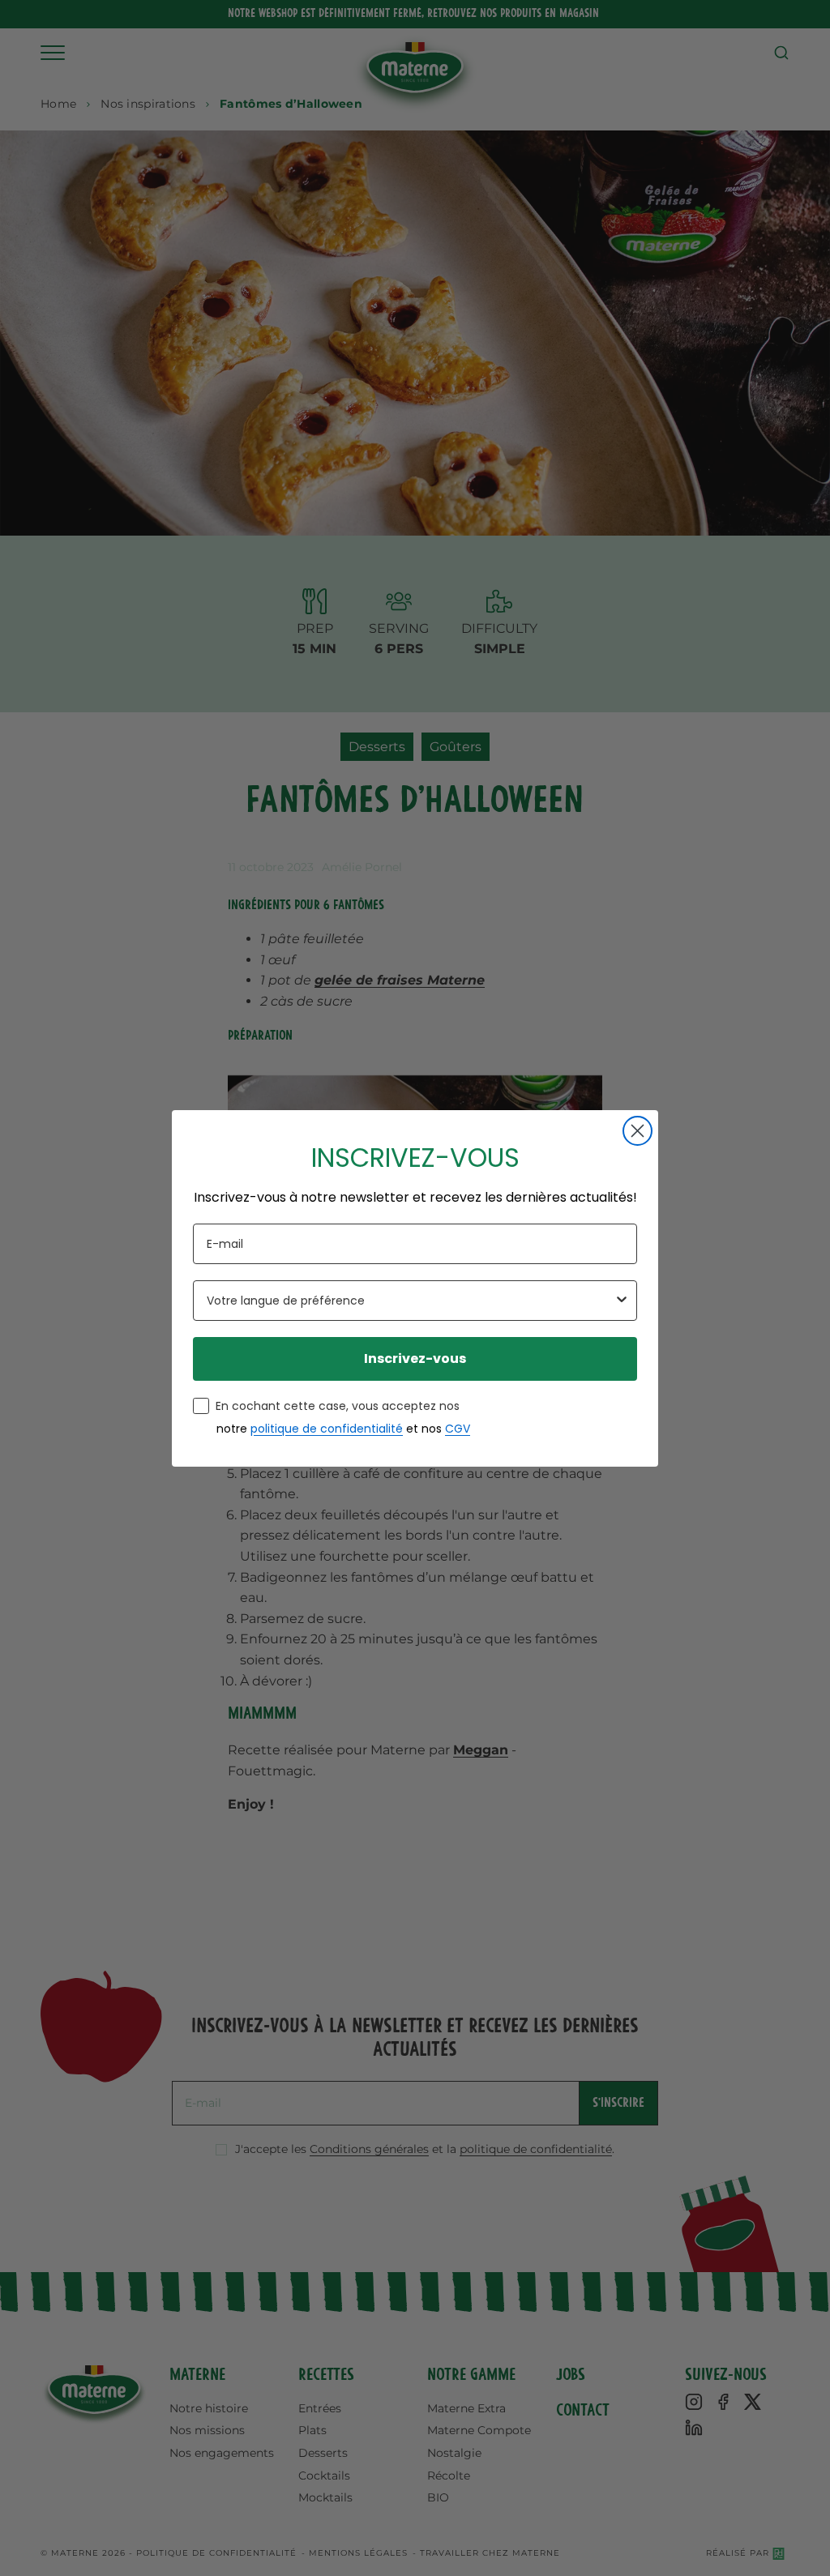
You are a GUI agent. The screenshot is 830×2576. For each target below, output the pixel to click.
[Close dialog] (637, 1131)
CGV (458, 1429)
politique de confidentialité (327, 1429)
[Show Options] (622, 1301)
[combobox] (410, 1301)
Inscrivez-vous (415, 1358)
